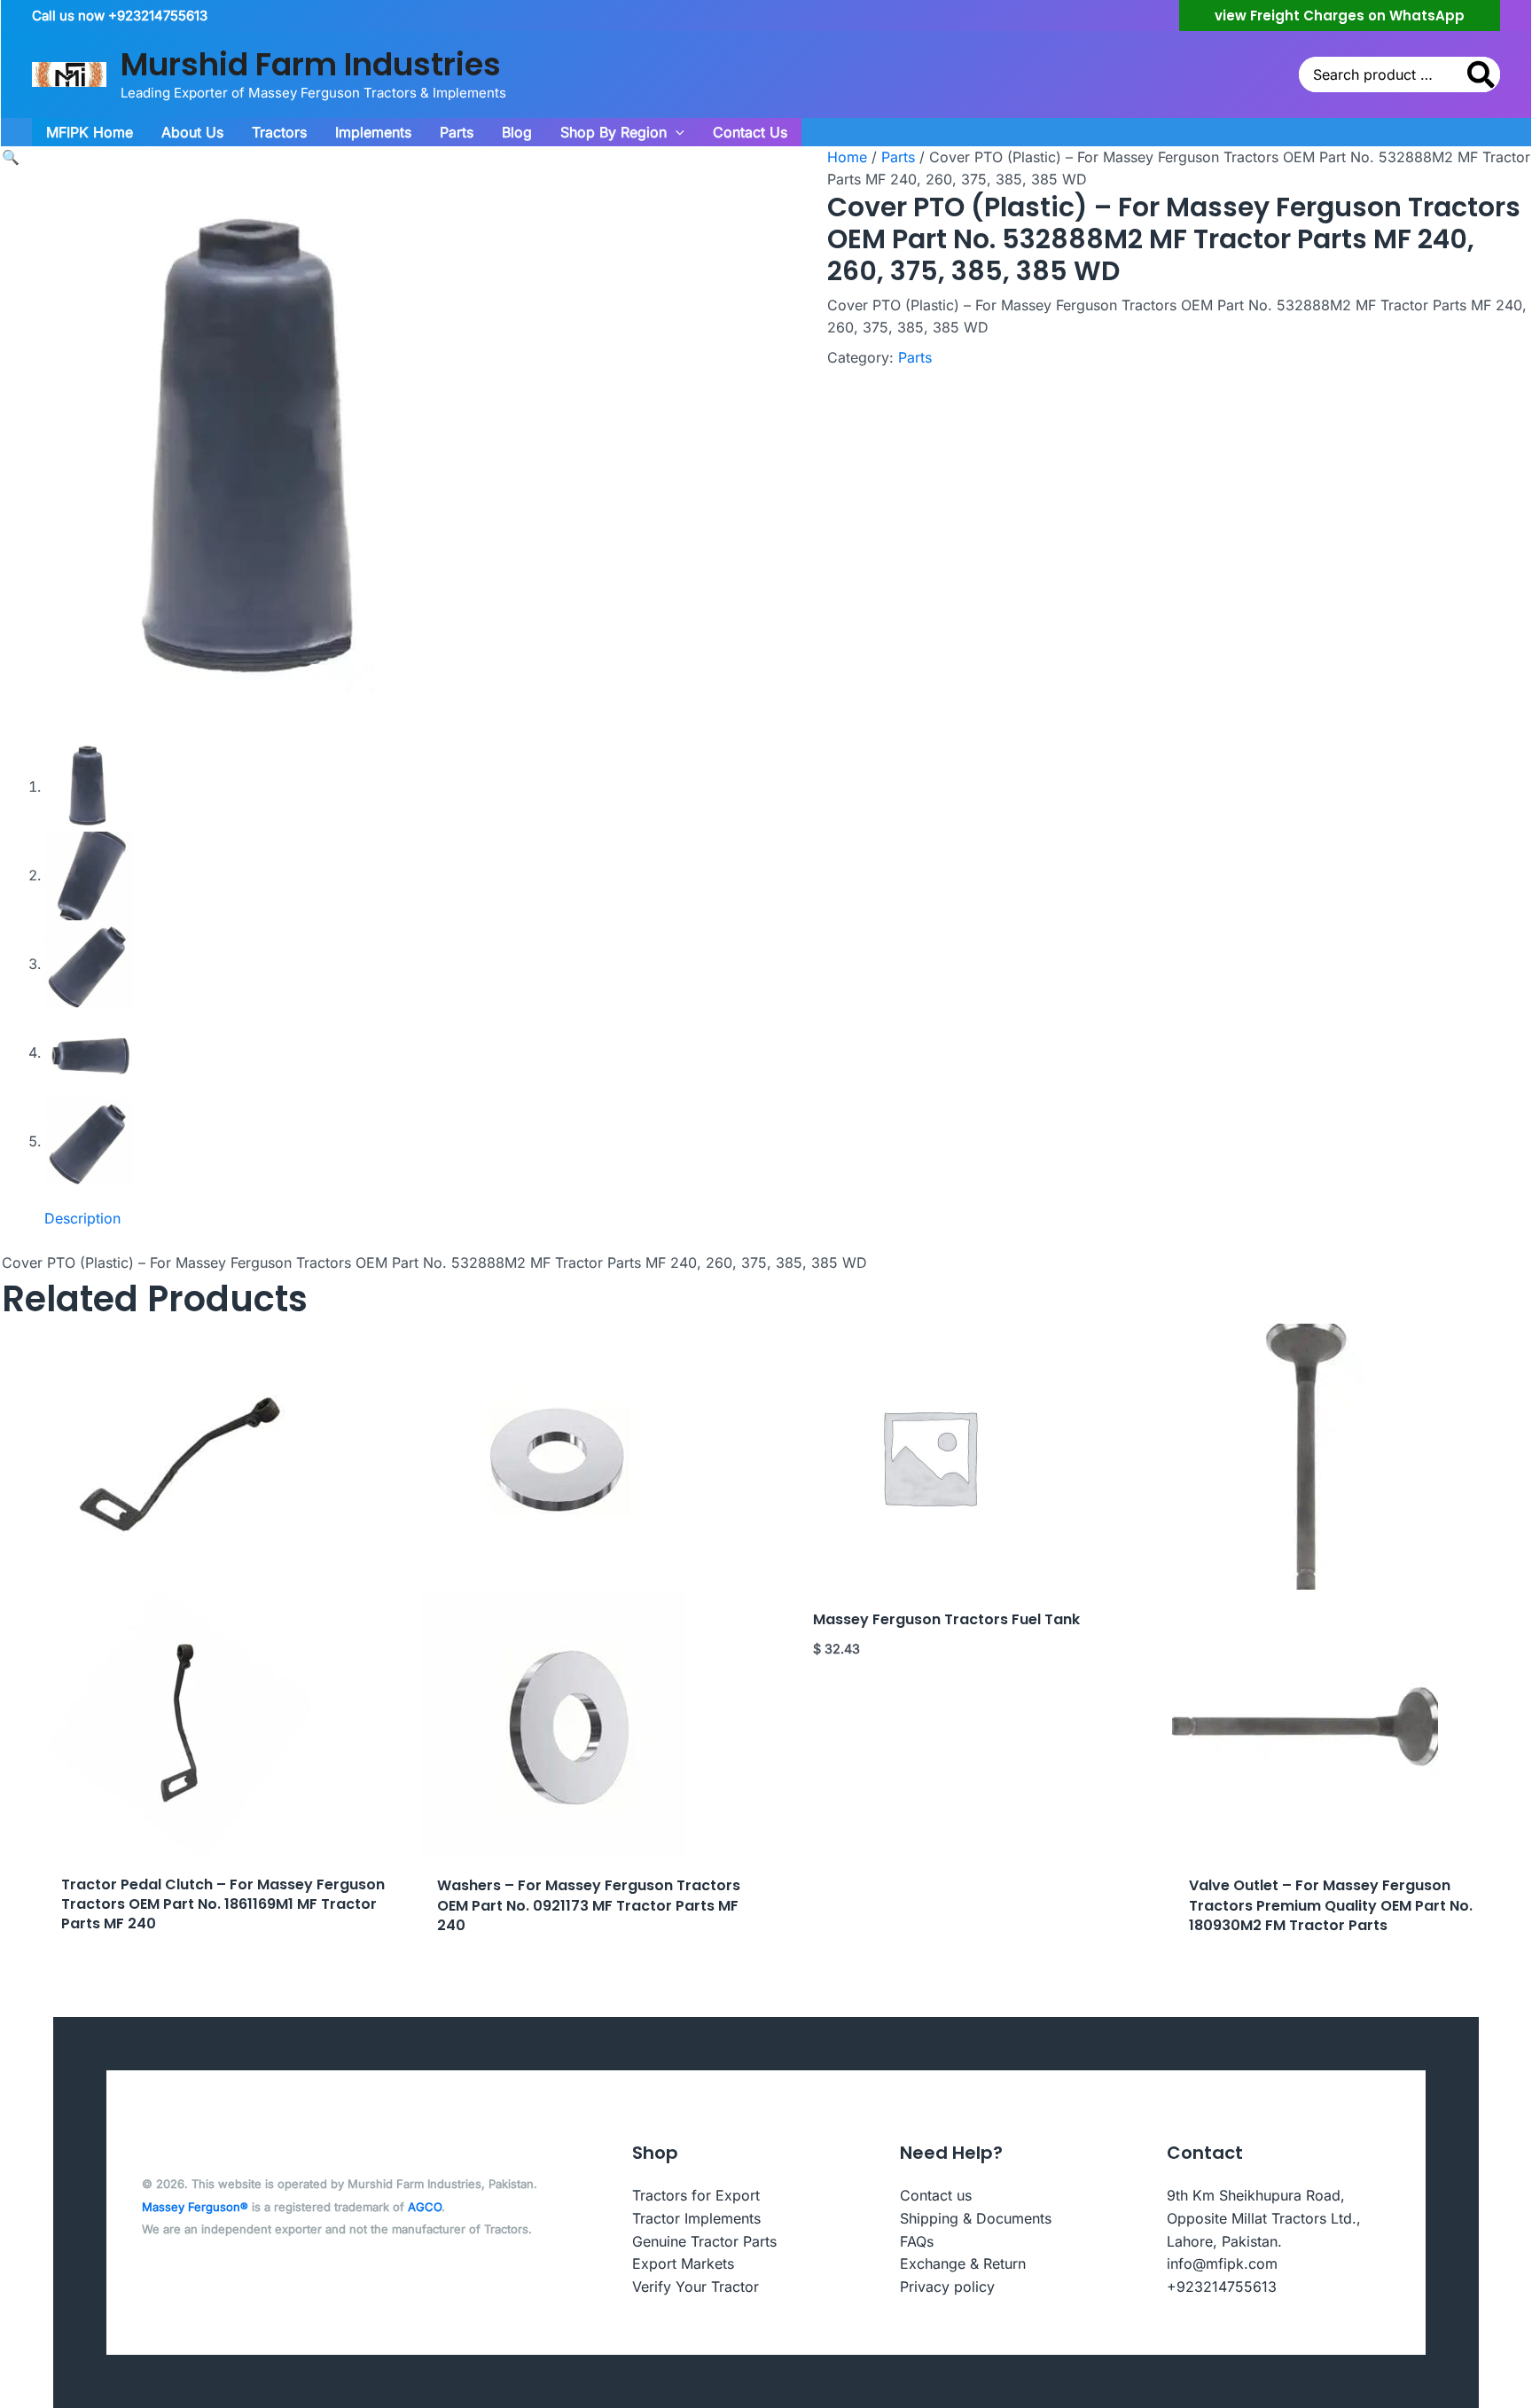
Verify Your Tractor (696, 2287)
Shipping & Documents (976, 2218)
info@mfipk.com (1222, 2263)
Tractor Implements (696, 2218)
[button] (1340, 16)
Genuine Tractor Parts (704, 2241)
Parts (898, 157)
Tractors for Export (696, 2195)
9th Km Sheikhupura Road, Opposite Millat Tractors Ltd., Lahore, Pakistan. (1264, 2218)
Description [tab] (82, 1218)
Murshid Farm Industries (311, 64)
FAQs (917, 2241)
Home (847, 157)
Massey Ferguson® (195, 2207)
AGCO (425, 2207)
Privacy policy (947, 2287)
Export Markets (683, 2263)
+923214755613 (1222, 2287)
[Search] (1482, 74)
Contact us (936, 2195)
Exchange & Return (963, 2263)
